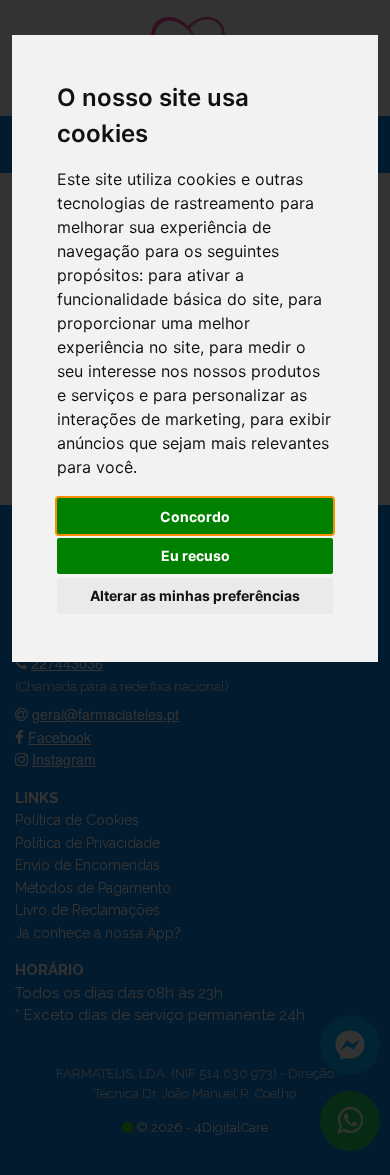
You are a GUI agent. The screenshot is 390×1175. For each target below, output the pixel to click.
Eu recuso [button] (195, 555)
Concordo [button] (195, 516)
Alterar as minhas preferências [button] (195, 595)
